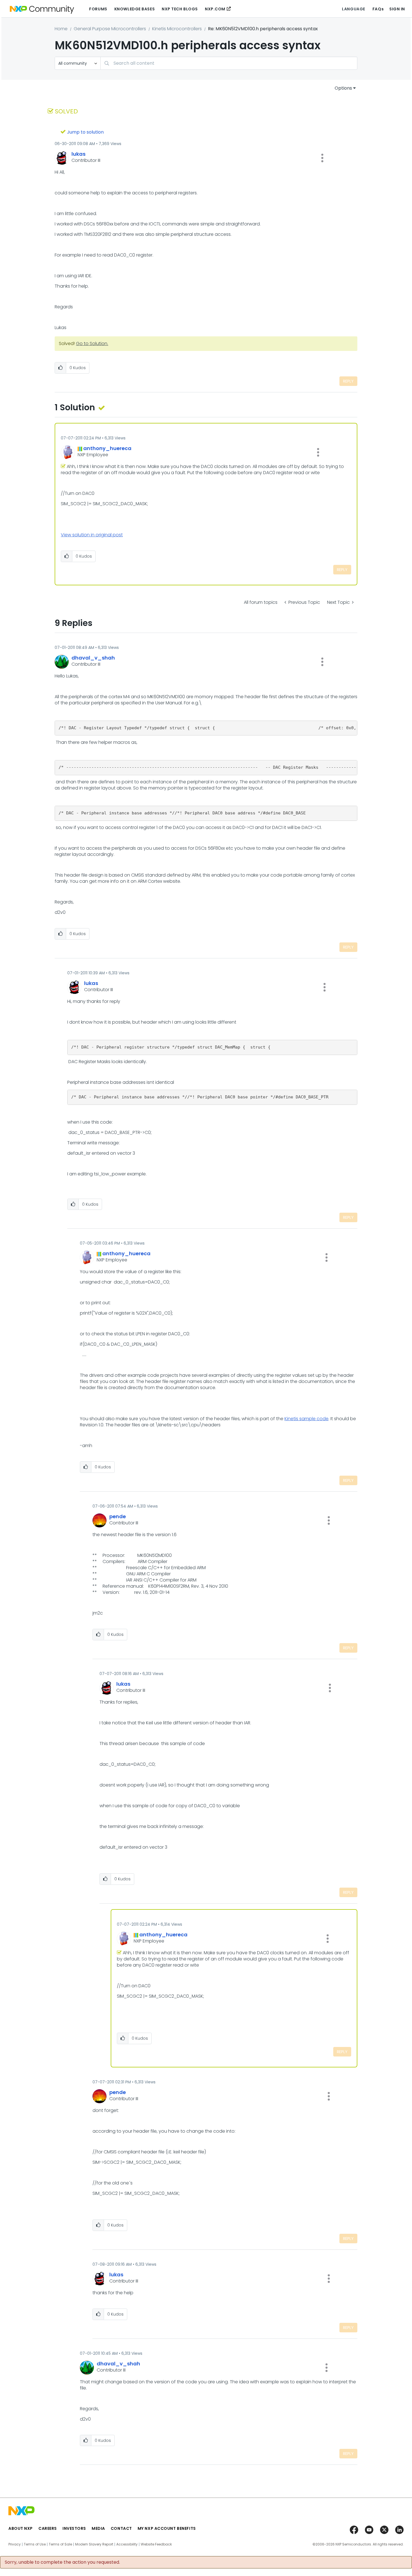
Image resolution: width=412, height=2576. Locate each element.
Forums (98, 9)
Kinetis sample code (306, 1419)
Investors (74, 2528)
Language (353, 9)
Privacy (15, 2544)
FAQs (378, 9)
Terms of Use (35, 2544)
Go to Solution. (92, 343)
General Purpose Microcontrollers (110, 29)
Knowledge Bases (135, 9)
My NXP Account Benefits (167, 2528)
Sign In (397, 9)
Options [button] (343, 88)
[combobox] (229, 63)
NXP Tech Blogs (180, 9)
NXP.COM (215, 9)
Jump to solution (85, 132)
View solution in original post (92, 535)
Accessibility (127, 2544)
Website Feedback (156, 2544)
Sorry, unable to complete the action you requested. (62, 2562)
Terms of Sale (60, 2544)
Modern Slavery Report (94, 2544)
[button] (322, 158)
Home (61, 29)
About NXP (21, 2528)
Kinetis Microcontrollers (177, 29)
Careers (48, 2528)
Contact (121, 2528)
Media (98, 2528)
